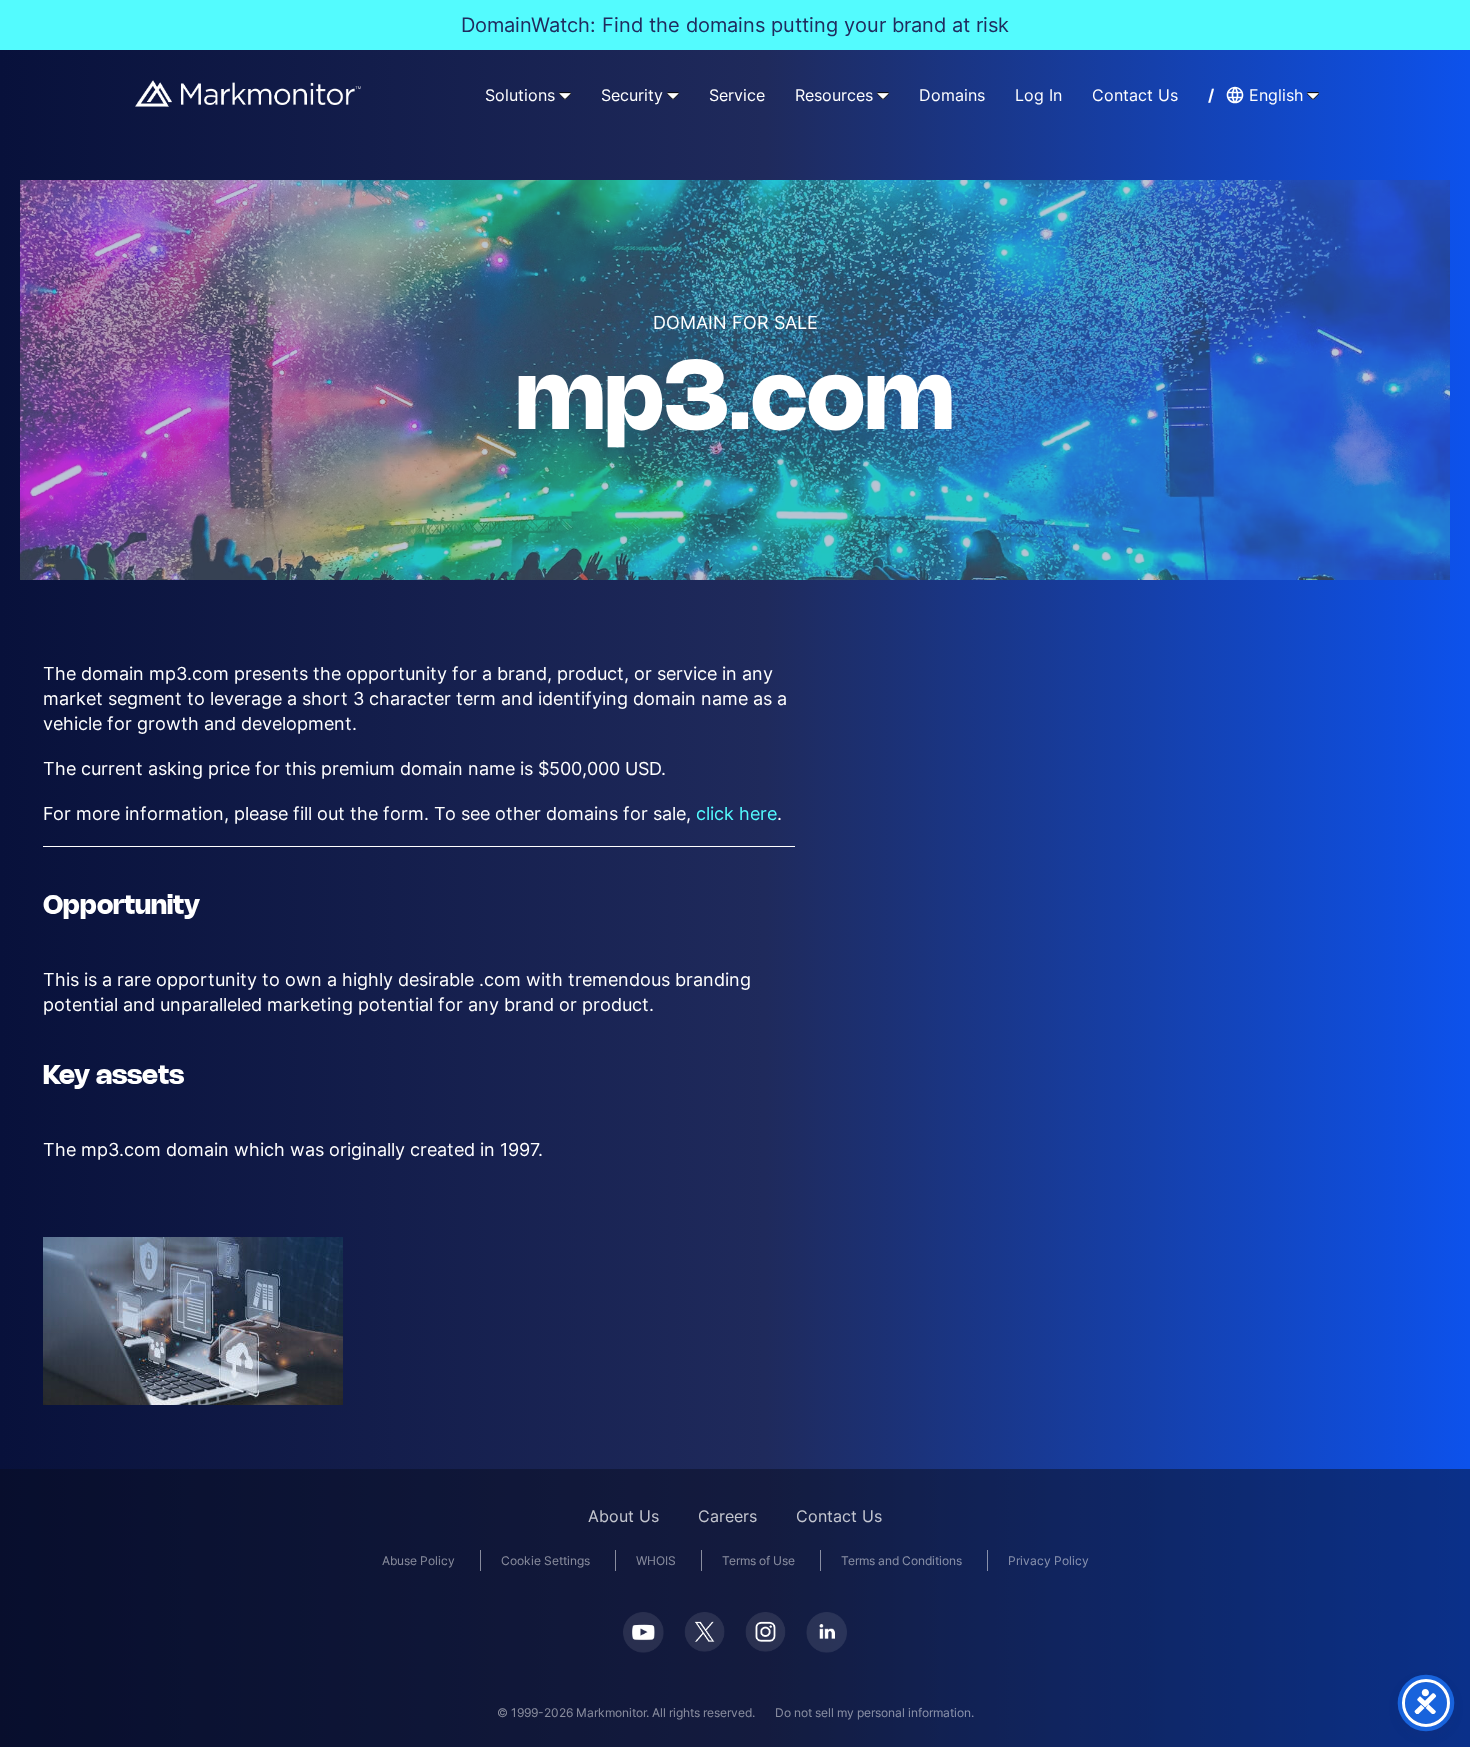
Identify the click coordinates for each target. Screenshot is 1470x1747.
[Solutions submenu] (565, 95)
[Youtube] (643, 1632)
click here (736, 813)
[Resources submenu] (883, 95)
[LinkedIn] (826, 1632)
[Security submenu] (673, 95)
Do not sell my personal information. (874, 1712)
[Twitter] (704, 1632)
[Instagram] (765, 1632)
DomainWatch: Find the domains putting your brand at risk (735, 25)
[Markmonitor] (249, 93)
